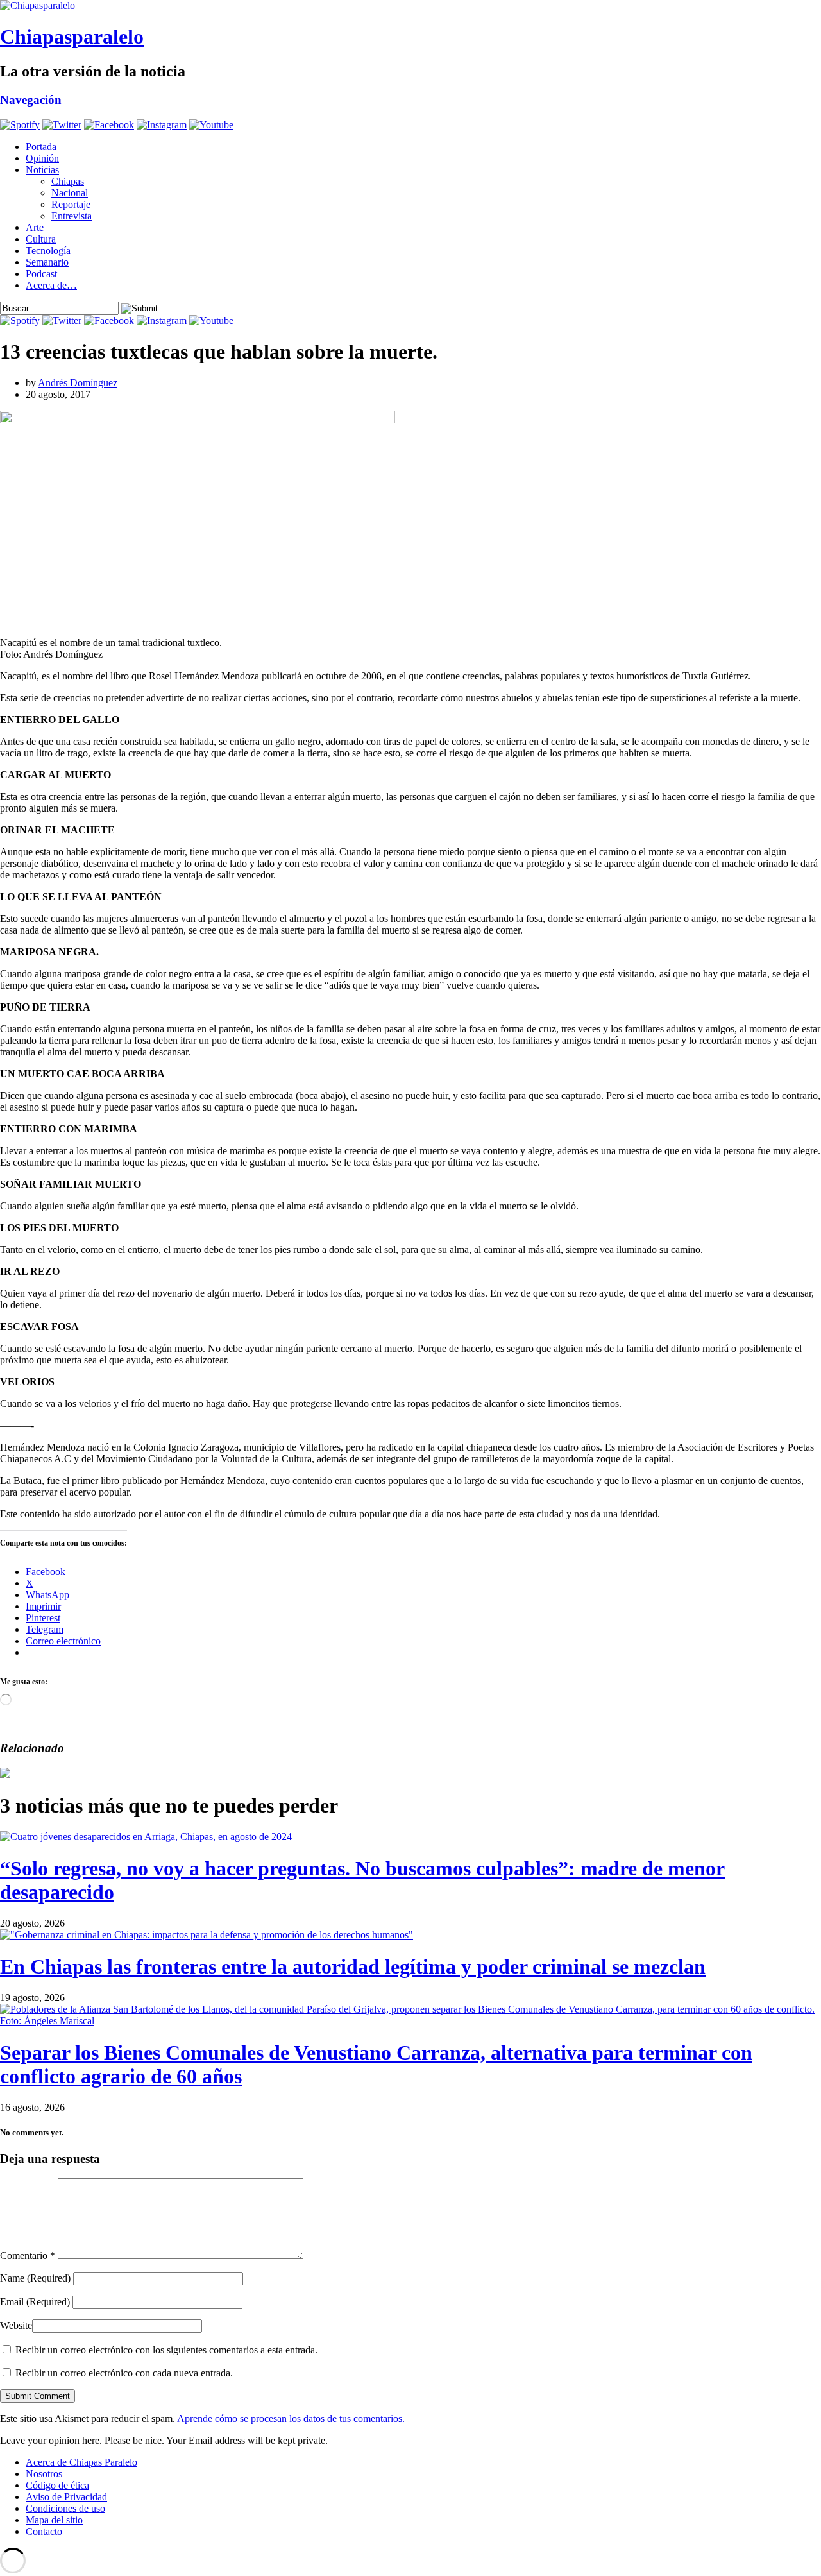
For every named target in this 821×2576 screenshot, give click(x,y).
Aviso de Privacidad (66, 2497)
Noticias (42, 170)
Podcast (41, 274)
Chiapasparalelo (72, 37)
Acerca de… (51, 285)
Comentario (28, 2256)
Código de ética (57, 2485)
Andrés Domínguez (78, 383)
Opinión (42, 158)
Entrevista (72, 216)
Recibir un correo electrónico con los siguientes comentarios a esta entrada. (166, 2350)
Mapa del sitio (54, 2520)
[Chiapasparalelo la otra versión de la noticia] (410, 6)
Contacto (44, 2531)
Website (16, 2325)
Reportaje (71, 204)
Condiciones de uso (65, 2508)
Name (35, 2278)
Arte (35, 227)
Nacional (70, 193)
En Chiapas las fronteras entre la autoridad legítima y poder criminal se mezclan (353, 1966)
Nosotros (44, 2474)
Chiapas (68, 181)
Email (35, 2302)
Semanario (47, 262)
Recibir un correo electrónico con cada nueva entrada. (124, 2373)
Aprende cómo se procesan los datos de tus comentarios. (291, 2418)
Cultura (41, 239)
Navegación (31, 100)
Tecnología (48, 251)
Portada (41, 147)
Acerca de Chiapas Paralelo (81, 2462)
